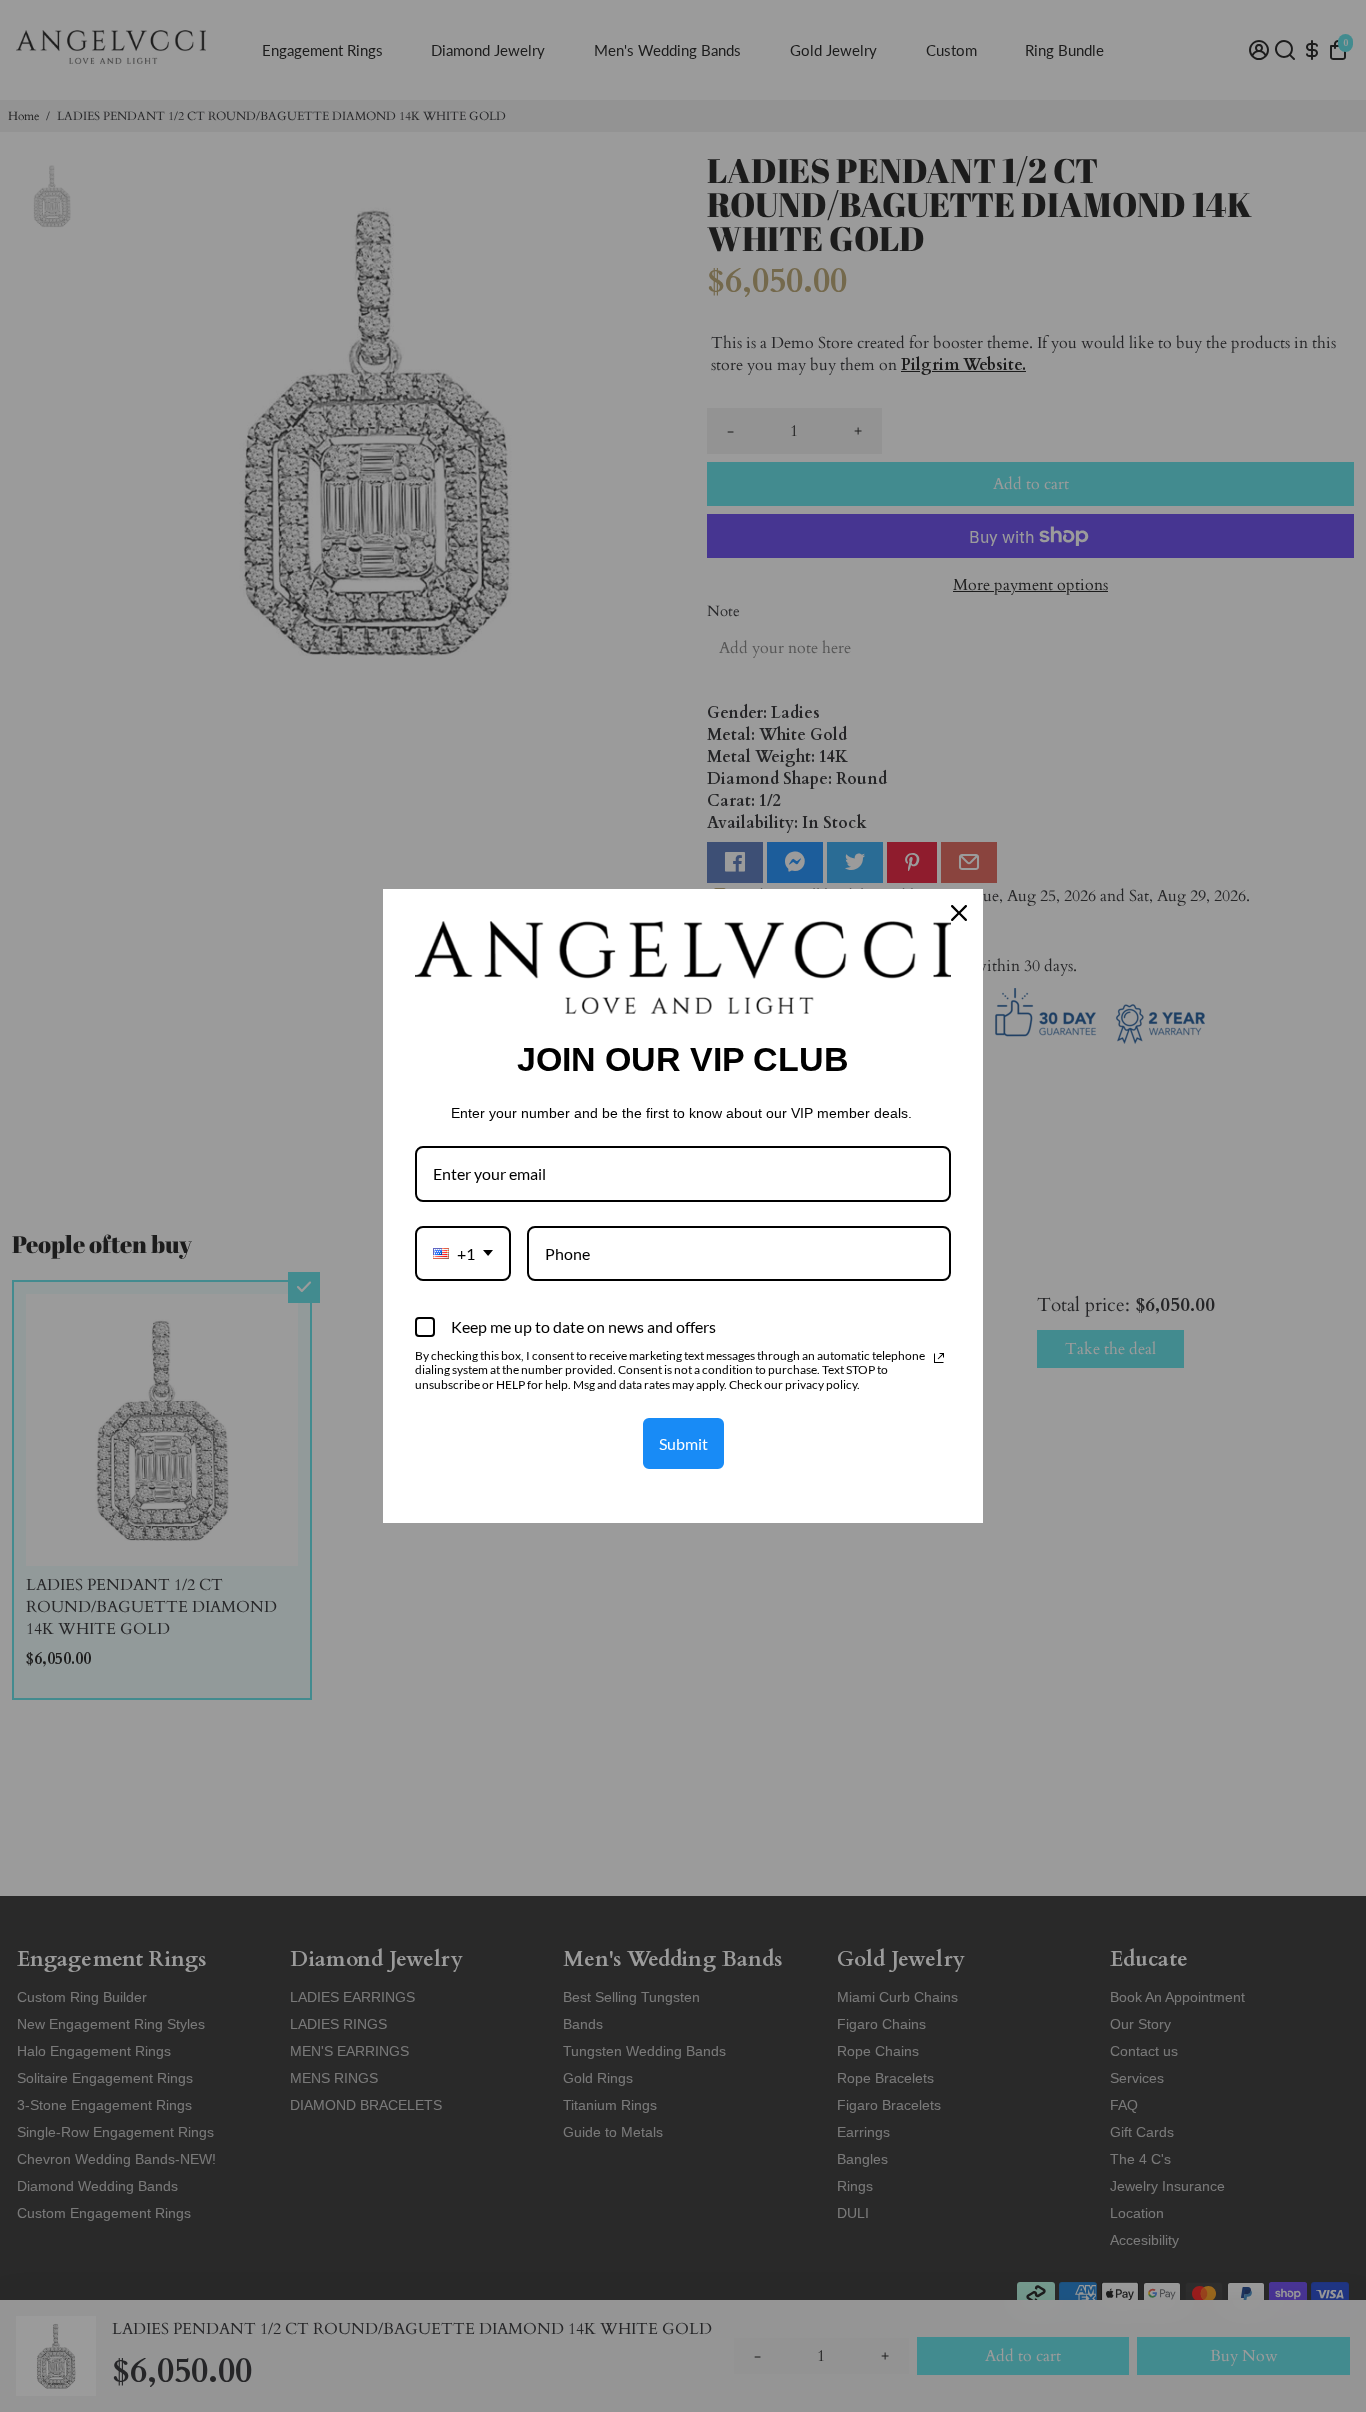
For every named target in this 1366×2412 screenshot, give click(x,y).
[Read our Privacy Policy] (939, 1358)
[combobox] (463, 1253)
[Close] (959, 913)
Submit (683, 1443)
